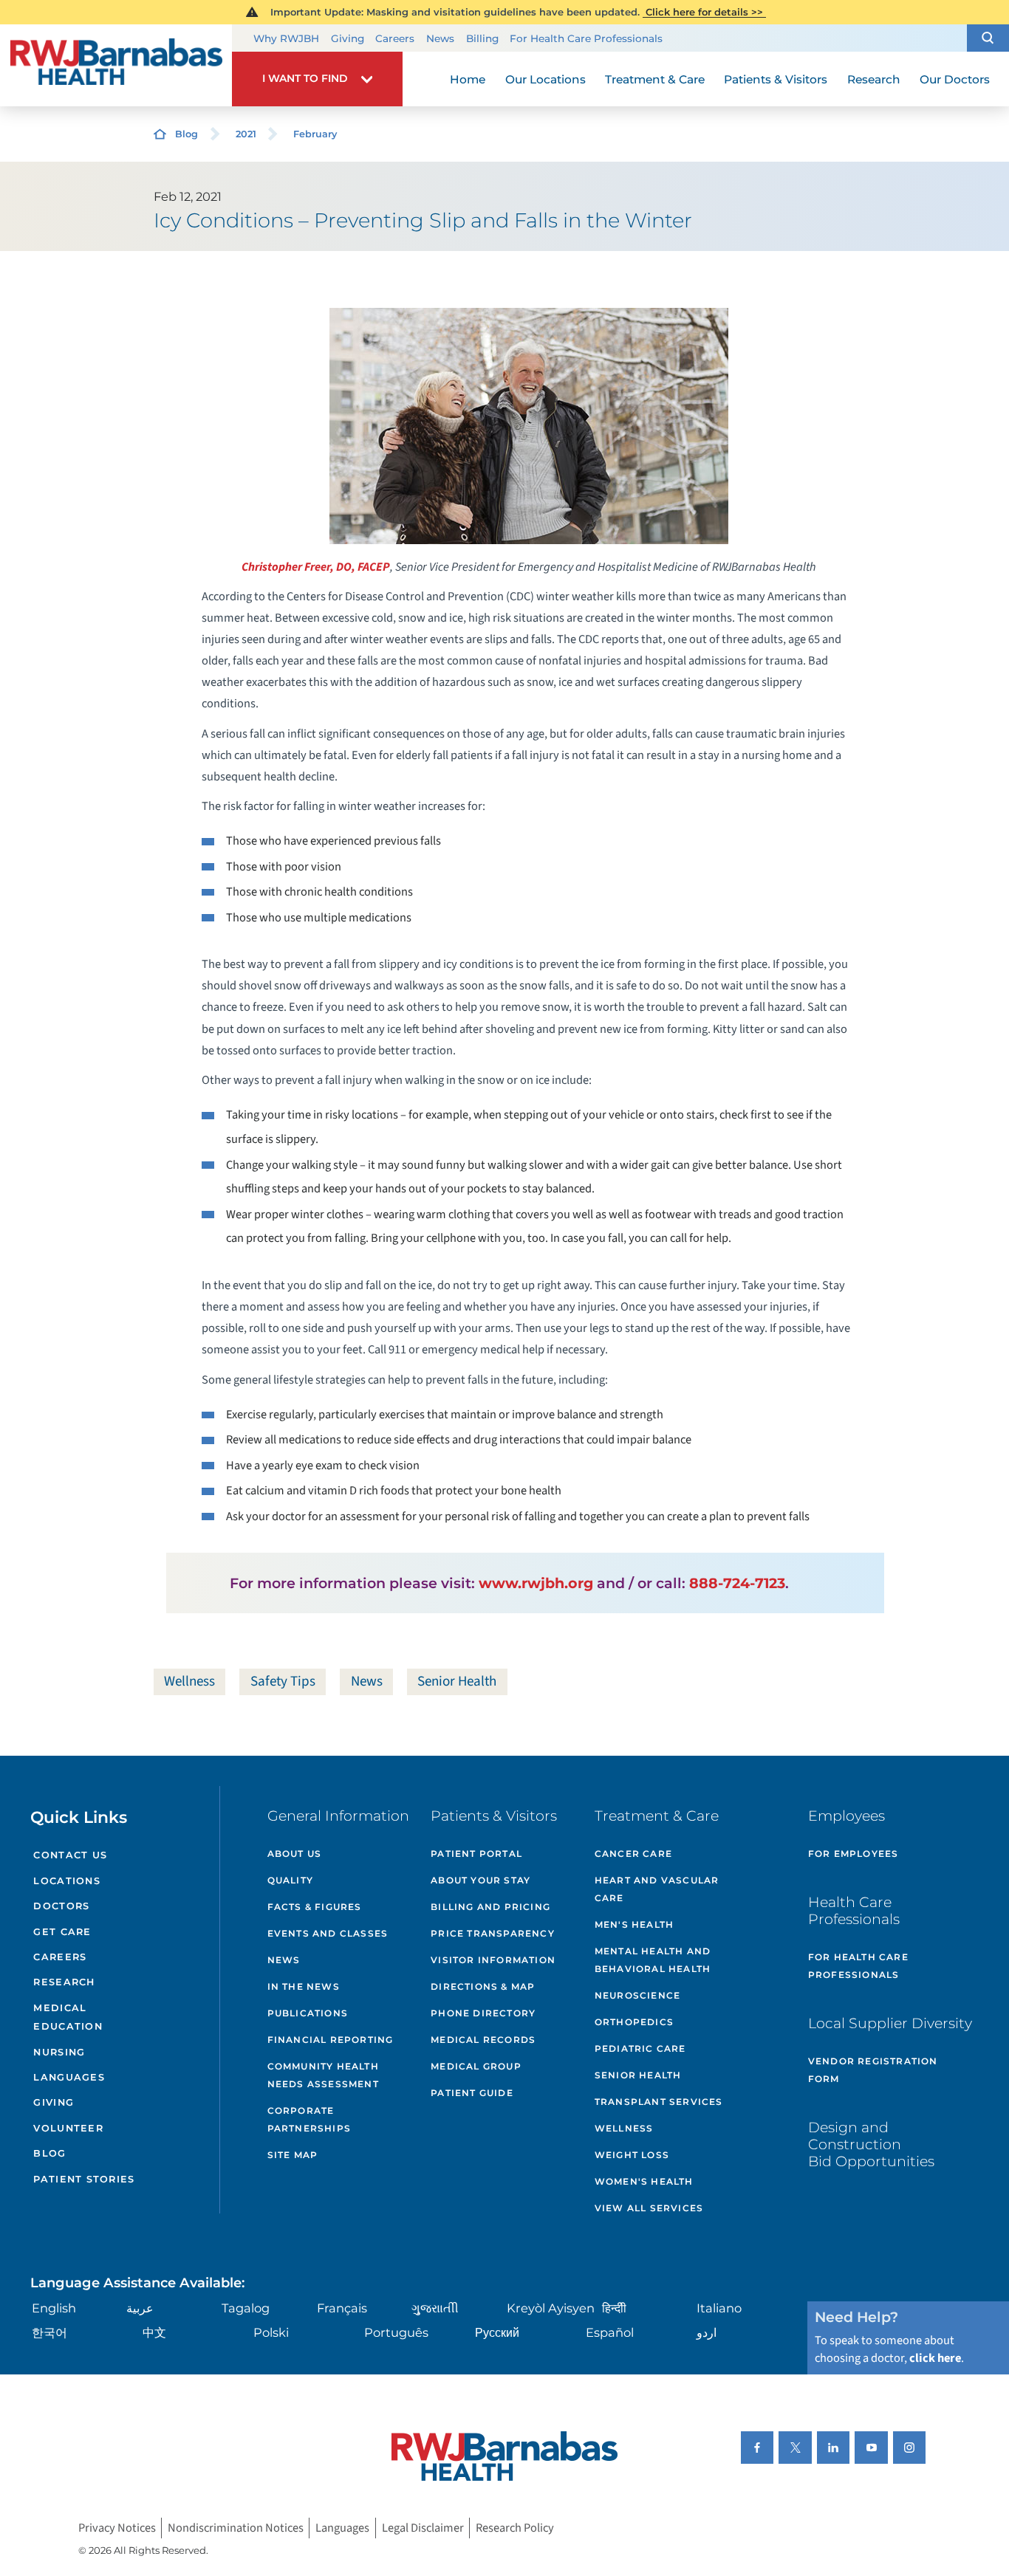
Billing (482, 38)
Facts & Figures (315, 1907)
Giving (348, 38)
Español (610, 2332)
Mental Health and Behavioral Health (653, 1960)
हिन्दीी (614, 2308)
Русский (497, 2332)
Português (396, 2332)
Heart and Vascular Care (657, 1889)
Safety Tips (283, 1681)
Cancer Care (633, 1854)
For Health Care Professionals (586, 38)
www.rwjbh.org (536, 1583)
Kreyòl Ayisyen (551, 2308)
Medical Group (476, 2066)
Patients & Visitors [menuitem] (776, 79)
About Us (295, 1854)
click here (935, 2358)
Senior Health (457, 1681)
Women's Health (644, 2181)
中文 (154, 2332)
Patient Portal (476, 1854)
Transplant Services (659, 2102)
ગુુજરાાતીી (435, 2308)
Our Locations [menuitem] (545, 79)
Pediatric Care (640, 2048)
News (440, 38)
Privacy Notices (117, 2528)
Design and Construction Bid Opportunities (871, 2144)
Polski (271, 2332)
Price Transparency (493, 1933)
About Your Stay (480, 1880)
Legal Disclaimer (423, 2528)
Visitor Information (493, 1960)
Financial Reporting (331, 2040)
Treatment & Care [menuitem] (655, 79)
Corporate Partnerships (309, 2119)
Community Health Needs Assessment (323, 2075)
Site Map (293, 2155)
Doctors (61, 1906)
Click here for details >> (704, 12)
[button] (988, 38)
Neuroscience (637, 1995)
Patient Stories (84, 2179)
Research (64, 1982)
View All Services (649, 2208)
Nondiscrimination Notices (236, 2528)
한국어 (49, 2332)
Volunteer (68, 2128)
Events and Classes (328, 1933)
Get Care (62, 1932)
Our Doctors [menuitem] (955, 79)
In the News (304, 1986)
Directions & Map (483, 1986)
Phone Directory (483, 2013)
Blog (187, 134)
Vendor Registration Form (873, 2070)
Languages (69, 2077)
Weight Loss (632, 2155)
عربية (140, 2308)
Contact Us (70, 1855)
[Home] (116, 66)
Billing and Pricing (490, 1907)
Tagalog (246, 2308)
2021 (246, 134)
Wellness (189, 1681)
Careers (395, 38)
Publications (308, 2013)
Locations (66, 1881)
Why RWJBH (286, 38)
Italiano (719, 2308)
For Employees (854, 1854)
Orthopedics (634, 2022)
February (315, 134)
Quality (290, 1880)
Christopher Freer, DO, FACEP (316, 567)
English (54, 2308)
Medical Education (68, 2017)
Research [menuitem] (874, 79)
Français (342, 2308)
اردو (707, 2332)
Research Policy (515, 2528)
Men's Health (634, 1924)
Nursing (59, 2052)
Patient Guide (472, 2093)
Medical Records (483, 2040)
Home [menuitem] (468, 79)
